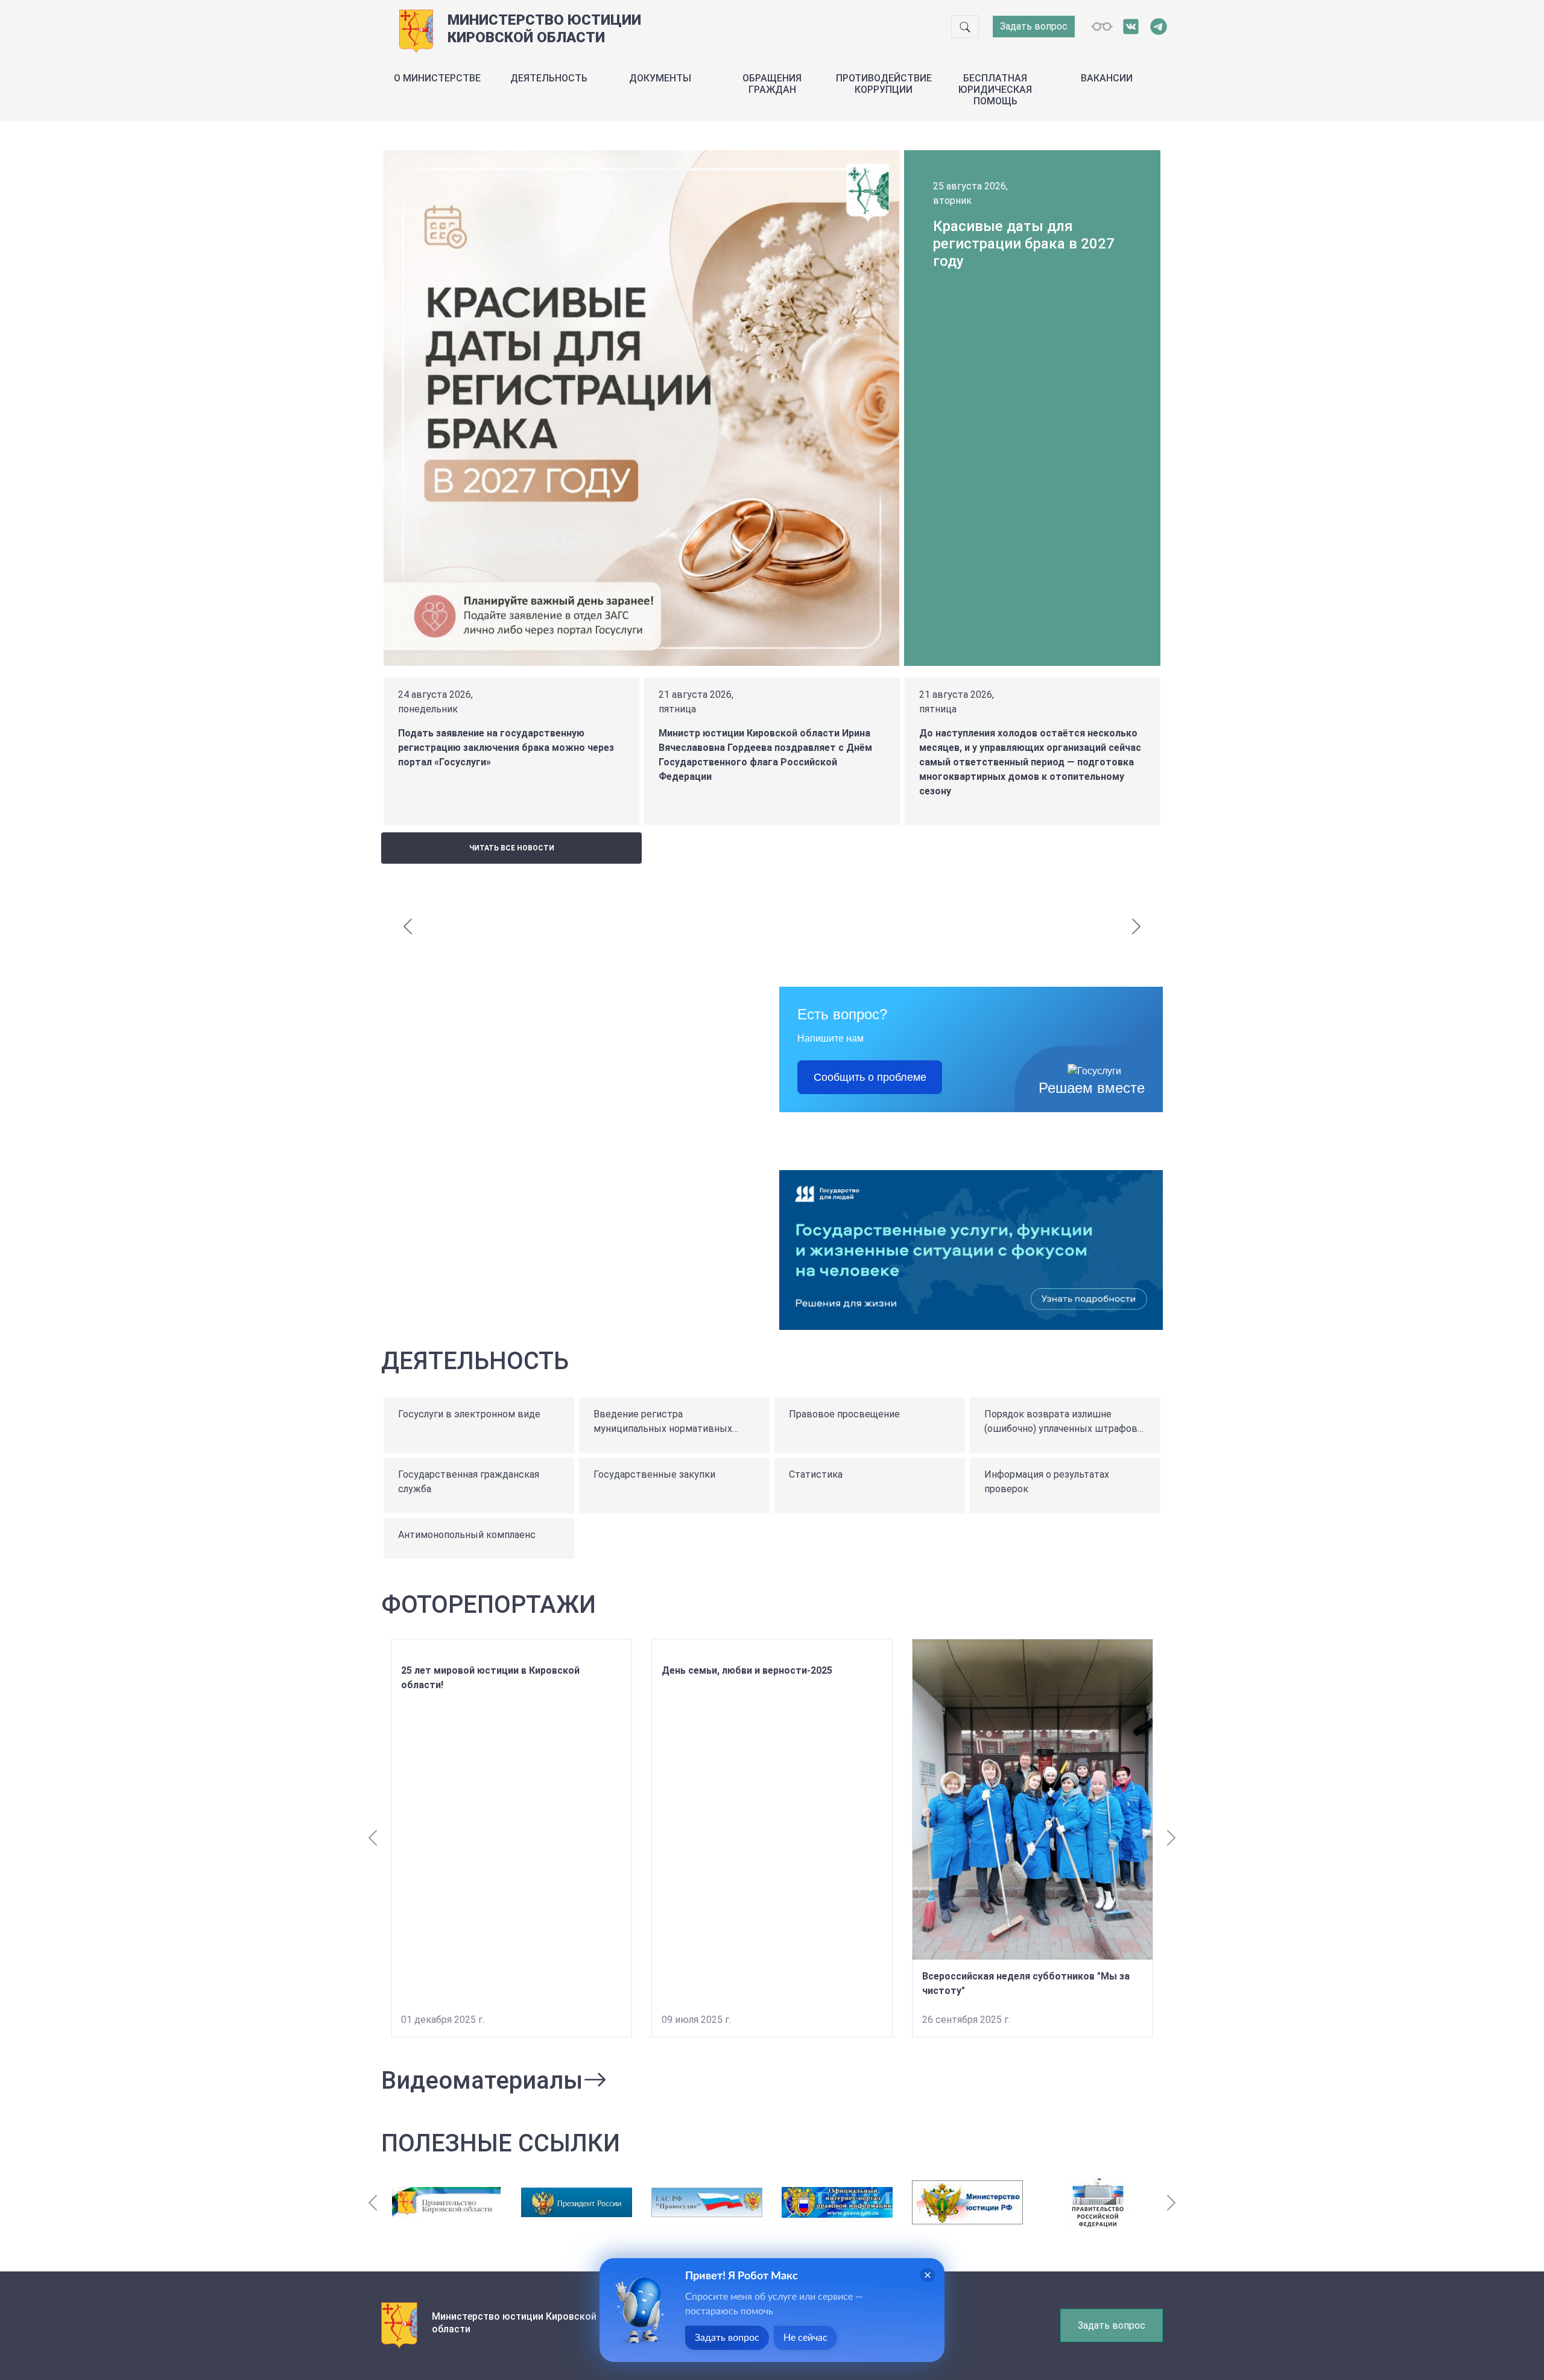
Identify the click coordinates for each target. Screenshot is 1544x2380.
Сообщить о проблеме (870, 1077)
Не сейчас (805, 2338)
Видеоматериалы (482, 2081)
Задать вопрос (1034, 26)
